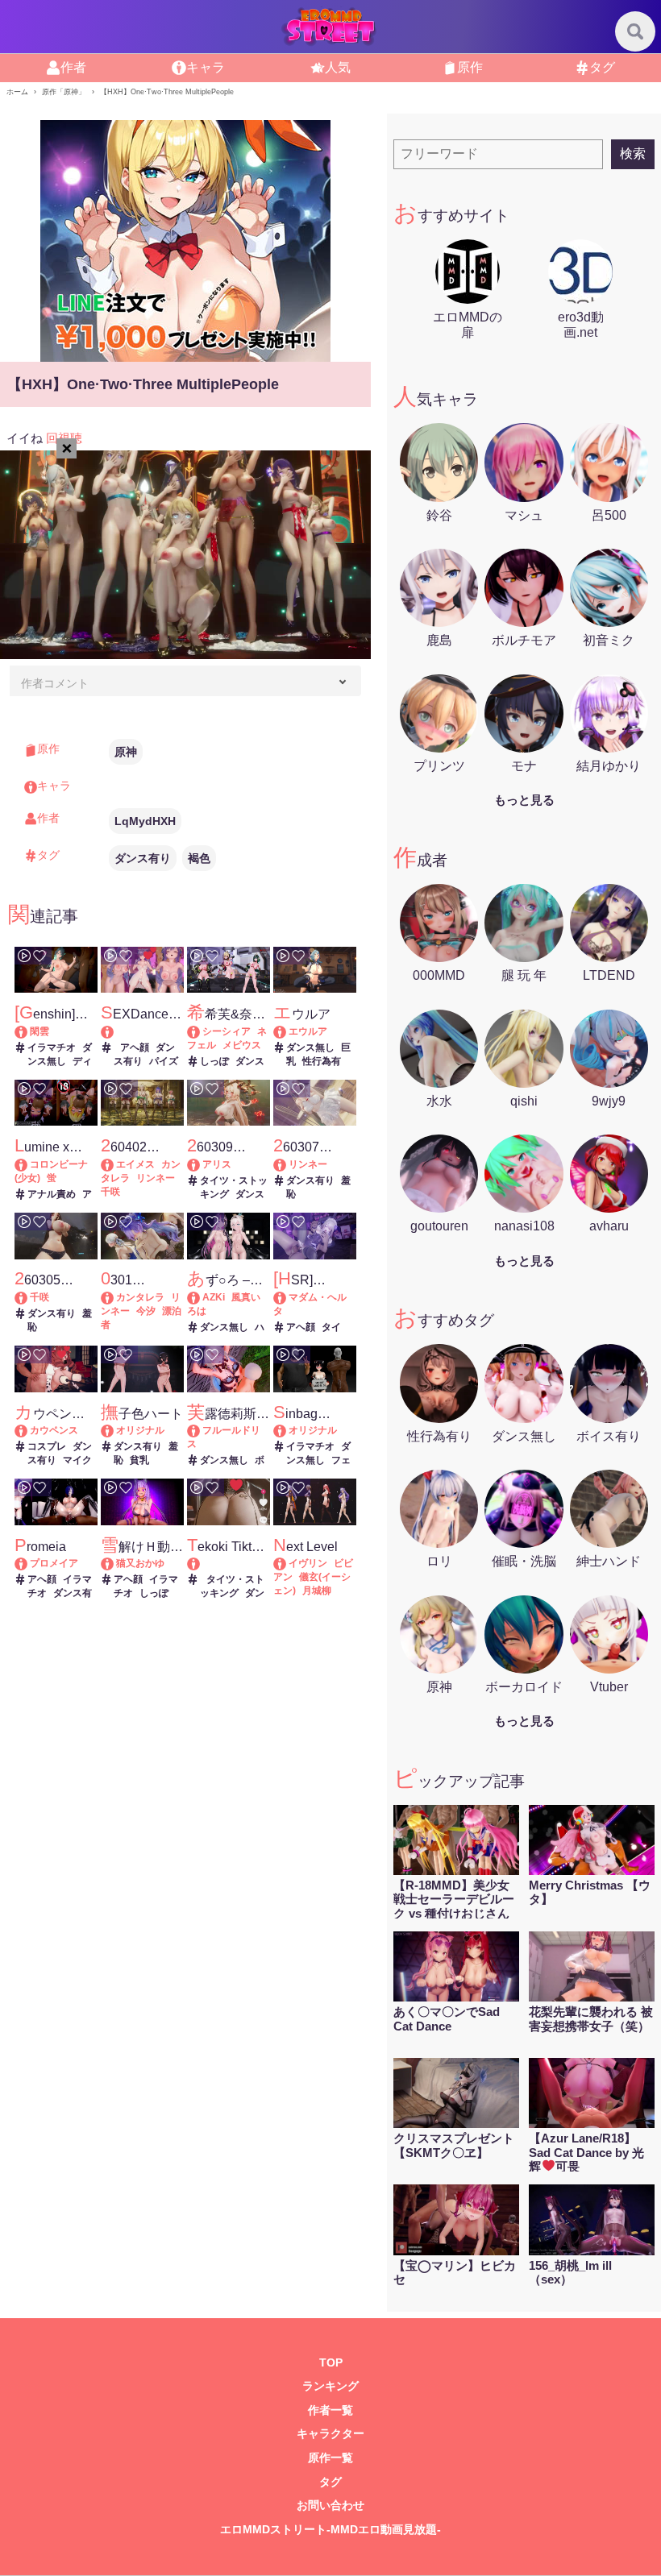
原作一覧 (330, 2458)
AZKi (214, 1297)
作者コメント (55, 683)
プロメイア (54, 1563)
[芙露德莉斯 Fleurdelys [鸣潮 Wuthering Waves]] (201, 1430)
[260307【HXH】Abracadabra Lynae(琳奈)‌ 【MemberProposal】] (287, 1164)
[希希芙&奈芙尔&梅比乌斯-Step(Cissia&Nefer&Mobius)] (201, 1031)
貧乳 (139, 1460)
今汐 (146, 1311)
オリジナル (140, 1430)
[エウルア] (287, 1031)
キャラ (206, 67)
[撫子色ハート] (115, 1430)
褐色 (199, 858)
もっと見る (524, 800)
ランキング (330, 2386)
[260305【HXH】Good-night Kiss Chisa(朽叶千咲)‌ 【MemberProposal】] (29, 1297)
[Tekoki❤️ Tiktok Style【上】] (229, 1564)
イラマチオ (52, 1047)
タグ (602, 67)
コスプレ (47, 1446)
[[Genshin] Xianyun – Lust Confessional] (29, 1031)
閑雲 (39, 1031)
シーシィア (227, 1031)
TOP (331, 2363)
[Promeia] (29, 1563)
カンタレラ (140, 1297)
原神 (126, 752)
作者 (73, 67)
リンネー (156, 1178)
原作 (470, 67)
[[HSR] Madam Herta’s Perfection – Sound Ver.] (287, 1297)
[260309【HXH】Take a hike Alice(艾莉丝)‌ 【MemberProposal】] (201, 1164)
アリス (217, 1164)
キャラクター (330, 2434)
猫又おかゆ (140, 1563)
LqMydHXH (145, 821)
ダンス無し (310, 1047)
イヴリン (308, 1563)
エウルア (308, 1031)
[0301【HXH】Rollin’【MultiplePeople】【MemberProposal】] (115, 1297)
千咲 (110, 1192)
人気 (338, 67)
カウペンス (54, 1430)
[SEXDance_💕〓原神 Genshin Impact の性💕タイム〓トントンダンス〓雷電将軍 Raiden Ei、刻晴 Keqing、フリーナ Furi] (142, 1032)
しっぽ (214, 1061)
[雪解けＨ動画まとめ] (115, 1563)
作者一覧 (330, 2410)
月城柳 (317, 1591)
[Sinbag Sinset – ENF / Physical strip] (287, 1430)
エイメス (135, 1164)
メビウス (242, 1045)
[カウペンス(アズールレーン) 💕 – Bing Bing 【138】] (29, 1430)
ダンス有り (143, 858)
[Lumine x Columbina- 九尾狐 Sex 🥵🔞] (29, 1164)
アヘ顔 (135, 1047)
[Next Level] (287, 1563)
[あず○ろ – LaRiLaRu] (201, 1297)
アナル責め (52, 1194)
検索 (633, 153)
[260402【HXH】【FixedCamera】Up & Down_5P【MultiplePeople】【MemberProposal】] (115, 1164)
